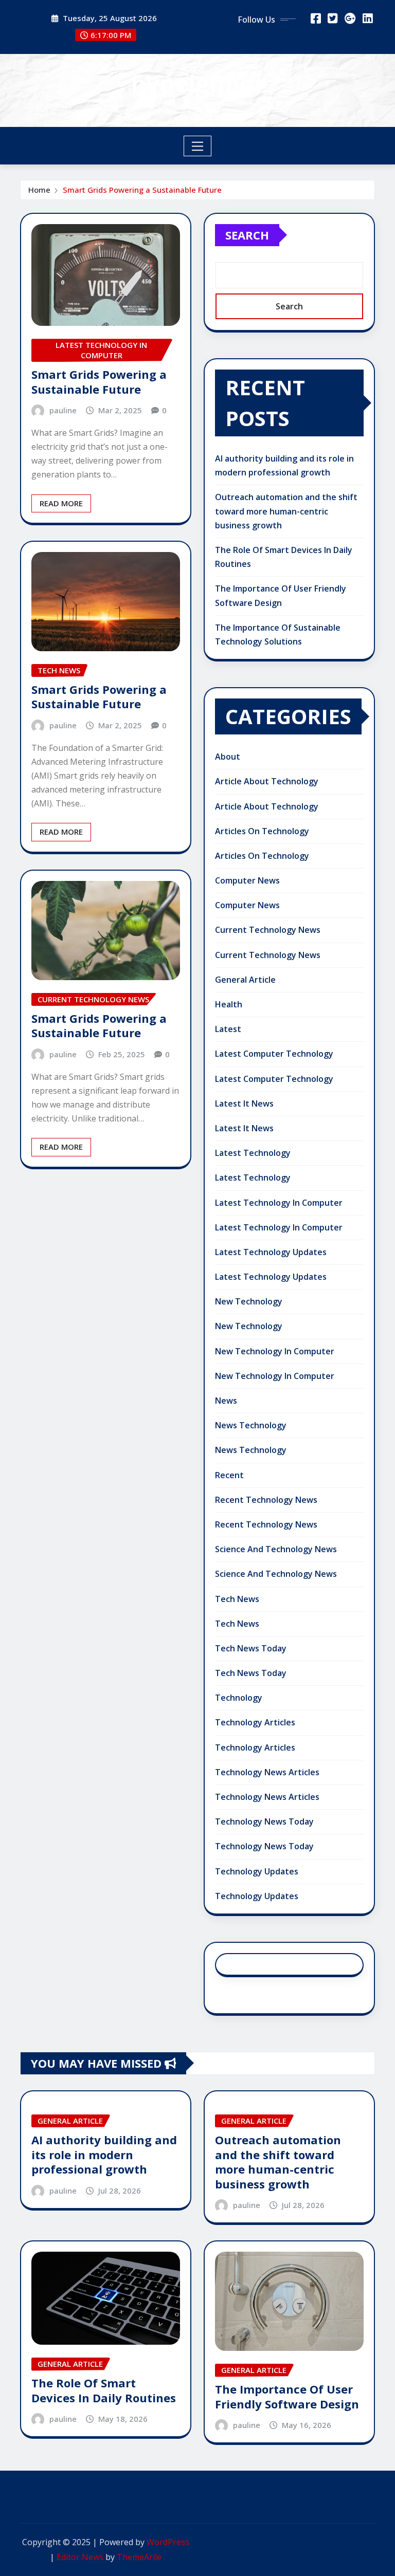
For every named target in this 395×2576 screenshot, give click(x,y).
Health (229, 1004)
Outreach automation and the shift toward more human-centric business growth (286, 511)
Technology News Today (264, 1821)
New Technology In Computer (275, 1351)
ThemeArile (139, 2557)
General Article (245, 980)
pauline (63, 410)
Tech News (237, 1599)
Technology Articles (255, 1722)
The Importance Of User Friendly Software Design (287, 2396)
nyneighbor (198, 83)
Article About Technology (267, 781)
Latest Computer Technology (274, 1054)
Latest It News (244, 1103)
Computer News (247, 880)
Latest (228, 1029)
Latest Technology (253, 1153)
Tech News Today (251, 1648)
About (228, 757)
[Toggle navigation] (198, 146)
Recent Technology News (266, 1500)
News (226, 1401)
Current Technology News (268, 930)
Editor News (80, 2557)
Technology (239, 1698)
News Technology (251, 1425)
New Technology (249, 1301)
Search (247, 235)
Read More (61, 503)
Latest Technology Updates (271, 1252)
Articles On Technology (262, 831)
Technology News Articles (267, 1772)
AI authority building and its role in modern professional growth (104, 2154)
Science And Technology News (276, 1549)
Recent (229, 1475)
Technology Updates (257, 1871)
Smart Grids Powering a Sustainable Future (142, 190)
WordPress (168, 2542)
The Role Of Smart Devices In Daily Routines (104, 2390)
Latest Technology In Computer (279, 1203)
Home (39, 190)
